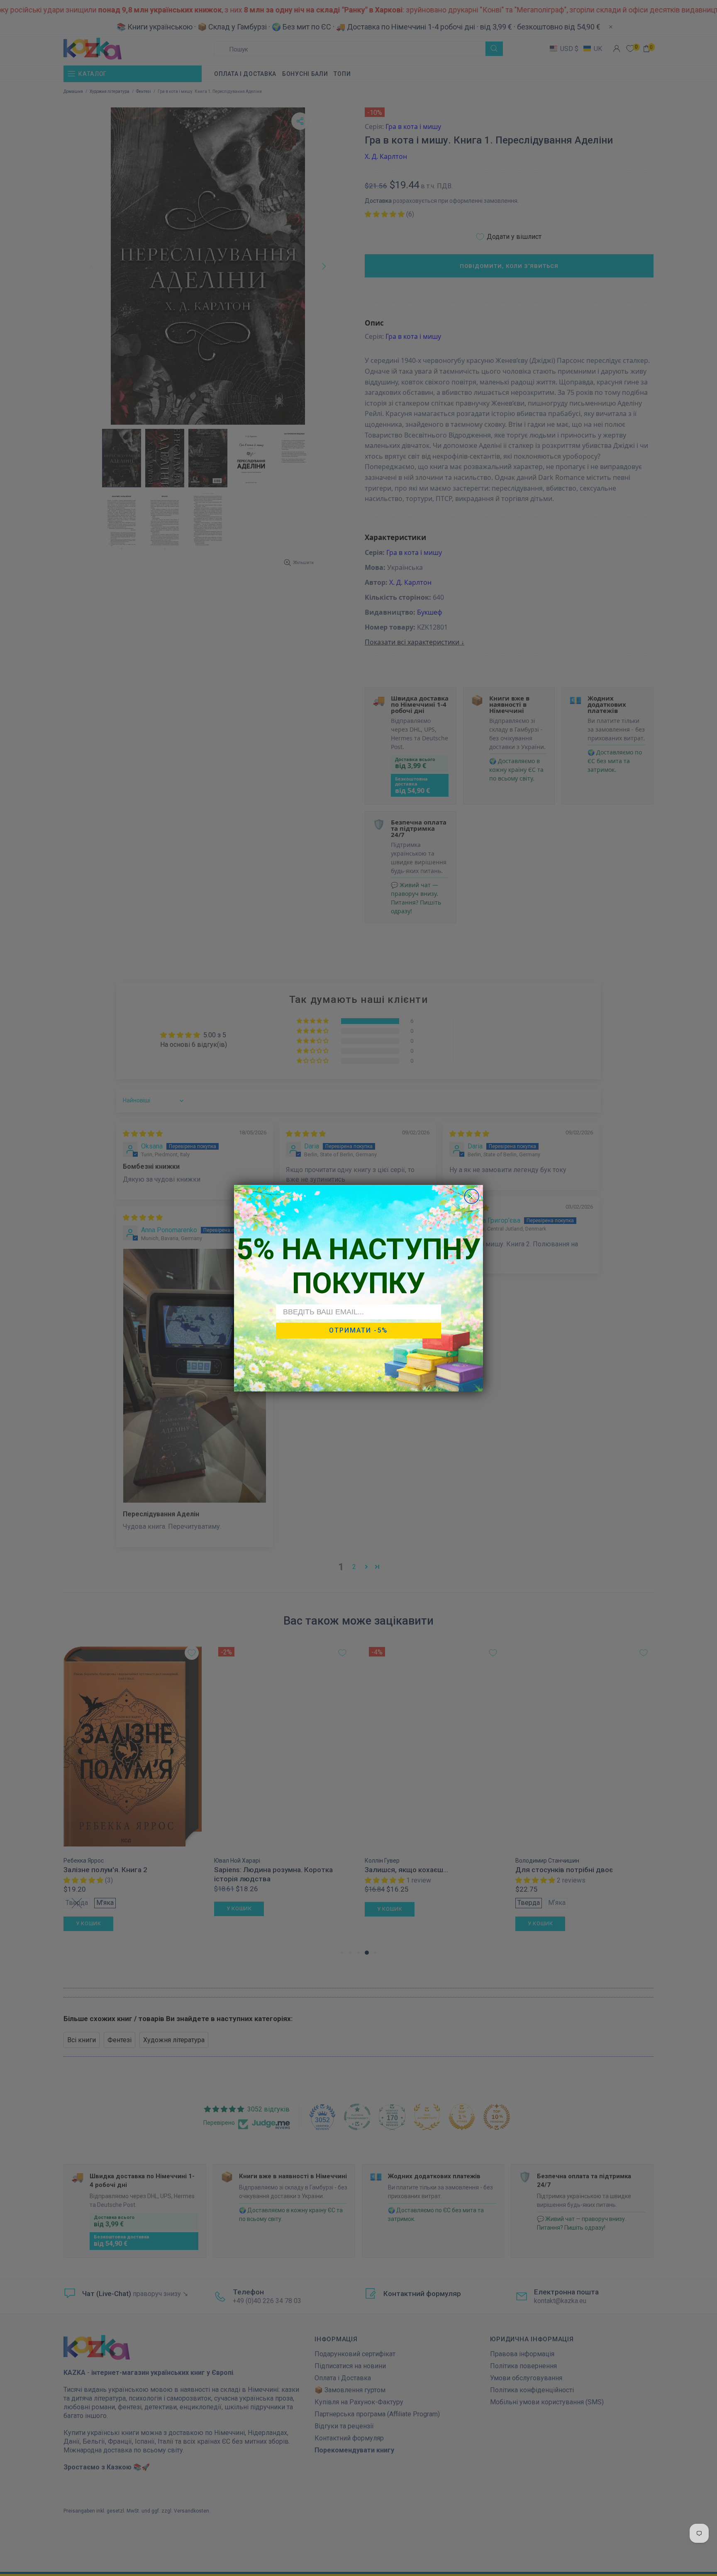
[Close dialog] (472, 1196)
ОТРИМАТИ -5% (358, 1330)
